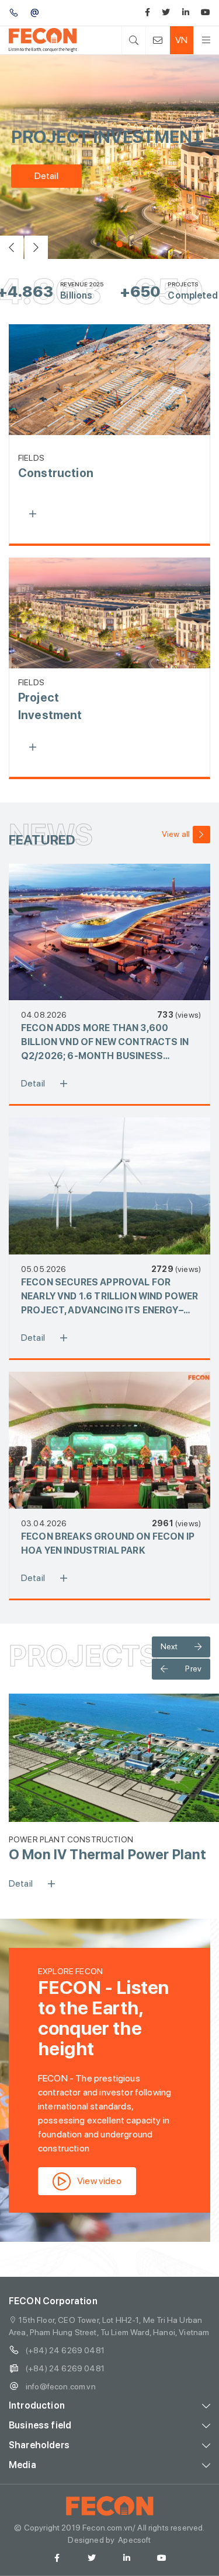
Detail (46, 176)
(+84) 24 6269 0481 (65, 2350)
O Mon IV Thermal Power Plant (107, 1854)
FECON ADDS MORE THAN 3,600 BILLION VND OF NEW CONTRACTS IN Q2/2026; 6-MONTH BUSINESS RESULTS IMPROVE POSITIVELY (105, 1043)
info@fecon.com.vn (61, 2386)
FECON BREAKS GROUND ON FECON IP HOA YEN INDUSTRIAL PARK (108, 1543)
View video (99, 2181)
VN (181, 40)
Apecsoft (134, 2540)
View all (176, 834)
